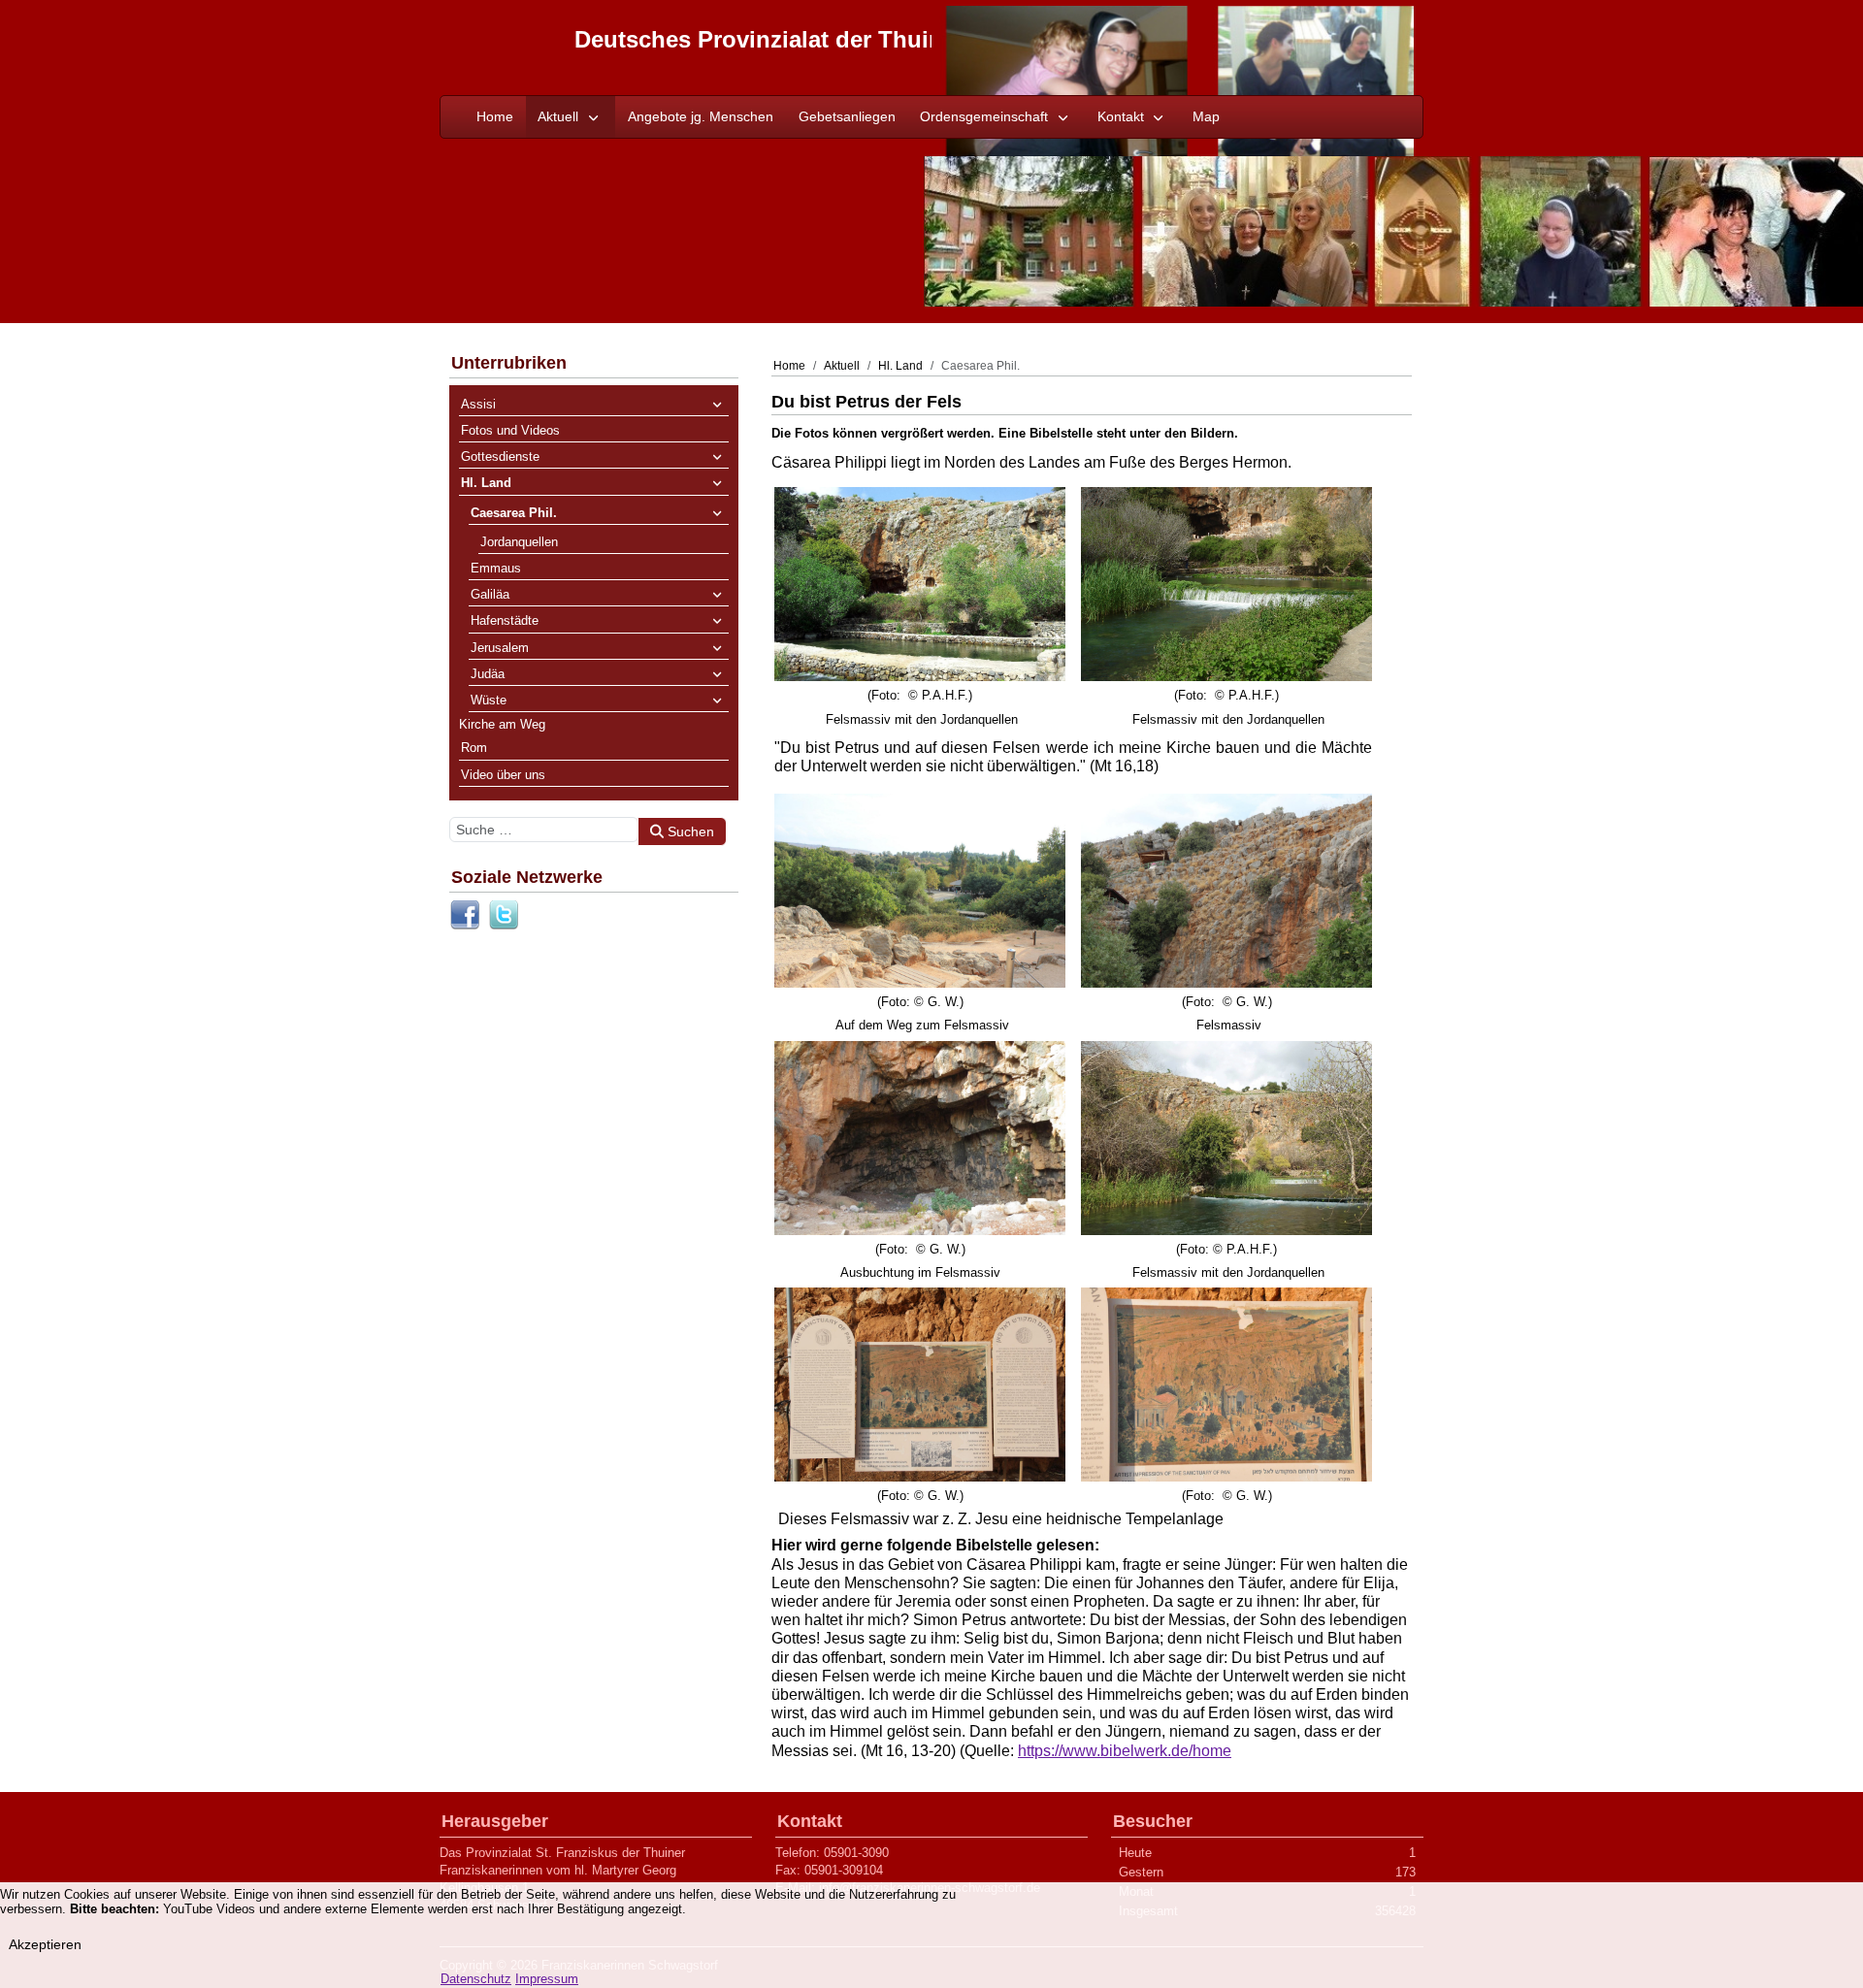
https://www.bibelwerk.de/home (1125, 1750)
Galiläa (490, 594)
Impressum (547, 1979)
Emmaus (496, 568)
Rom (474, 748)
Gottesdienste (500, 456)
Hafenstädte (505, 620)
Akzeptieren (45, 1944)
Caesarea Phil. (514, 512)
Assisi (478, 403)
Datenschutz (476, 1979)
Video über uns (503, 774)
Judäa (488, 673)
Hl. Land (486, 483)
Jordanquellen (519, 541)
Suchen (689, 831)
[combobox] (544, 829)
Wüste (489, 700)
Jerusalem (500, 647)
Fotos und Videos (510, 430)
